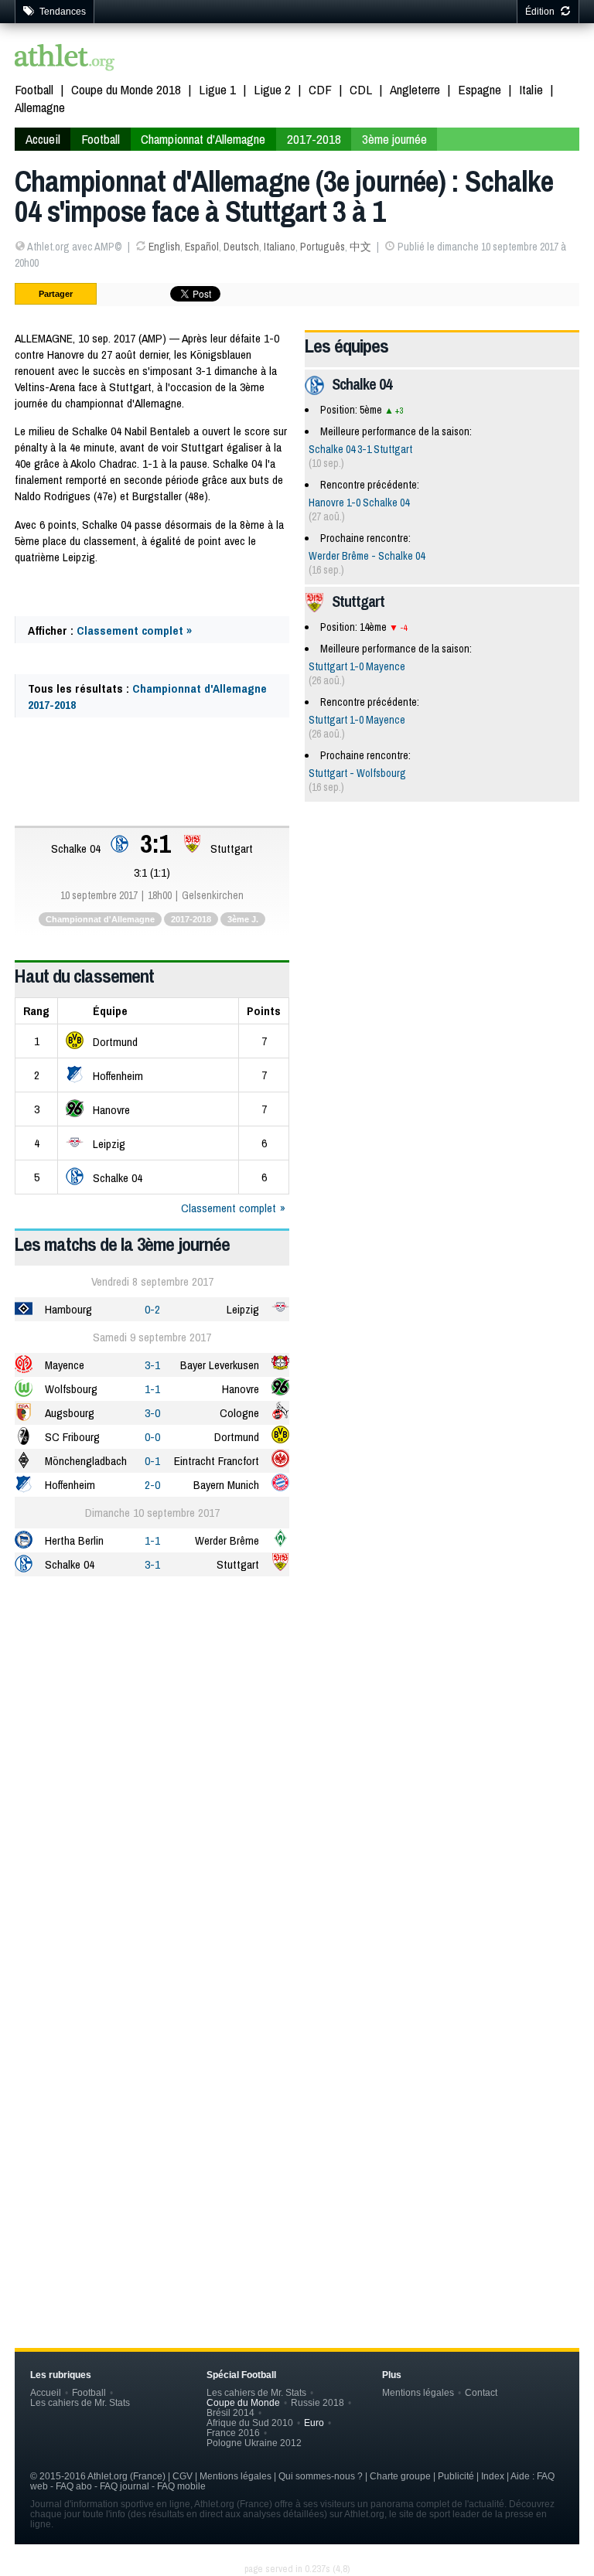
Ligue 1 (217, 89)
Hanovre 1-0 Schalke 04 (359, 503)
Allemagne (40, 107)
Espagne (480, 89)
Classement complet (229, 1208)
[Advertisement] (297, 1709)
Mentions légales (418, 2392)
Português (323, 247)
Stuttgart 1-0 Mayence (357, 666)
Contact (481, 2392)
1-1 (152, 1389)
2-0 (152, 1485)
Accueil (43, 139)
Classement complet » (134, 630)
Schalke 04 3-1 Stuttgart (360, 449)
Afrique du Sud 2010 (250, 2423)
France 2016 (233, 2433)
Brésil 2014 (230, 2412)
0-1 (152, 1461)
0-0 (152, 1437)
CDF (320, 89)
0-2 (152, 1309)
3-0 (152, 1413)
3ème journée (394, 139)
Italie (531, 89)
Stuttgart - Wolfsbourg (357, 773)
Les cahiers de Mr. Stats (80, 2402)
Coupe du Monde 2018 (126, 89)
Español (202, 247)
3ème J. (243, 919)
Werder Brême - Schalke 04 (367, 556)
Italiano (280, 247)
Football (34, 89)
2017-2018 (314, 139)
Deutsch (241, 247)
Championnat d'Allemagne (203, 139)
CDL (361, 89)
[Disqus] (297, 2057)
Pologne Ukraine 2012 (254, 2443)
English (164, 247)
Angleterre (415, 89)
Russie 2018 (317, 2402)
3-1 (152, 1365)
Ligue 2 (272, 89)
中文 (360, 247)
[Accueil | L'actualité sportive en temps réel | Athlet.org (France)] (65, 59)
